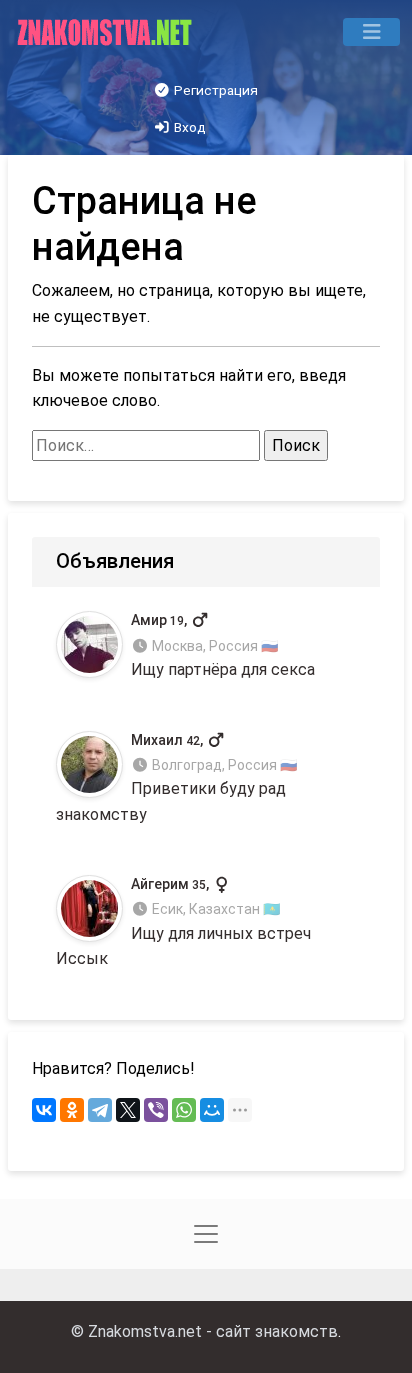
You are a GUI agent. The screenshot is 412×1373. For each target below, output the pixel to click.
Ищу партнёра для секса (223, 645)
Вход (188, 127)
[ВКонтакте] (44, 1110)
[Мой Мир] (212, 1110)
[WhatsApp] (184, 1110)
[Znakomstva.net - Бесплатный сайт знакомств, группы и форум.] (106, 32)
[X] (128, 1110)
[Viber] (156, 1110)
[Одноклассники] (72, 1110)
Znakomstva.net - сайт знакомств (213, 1331)
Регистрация (214, 90)
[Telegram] (100, 1110)
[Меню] (371, 32)
